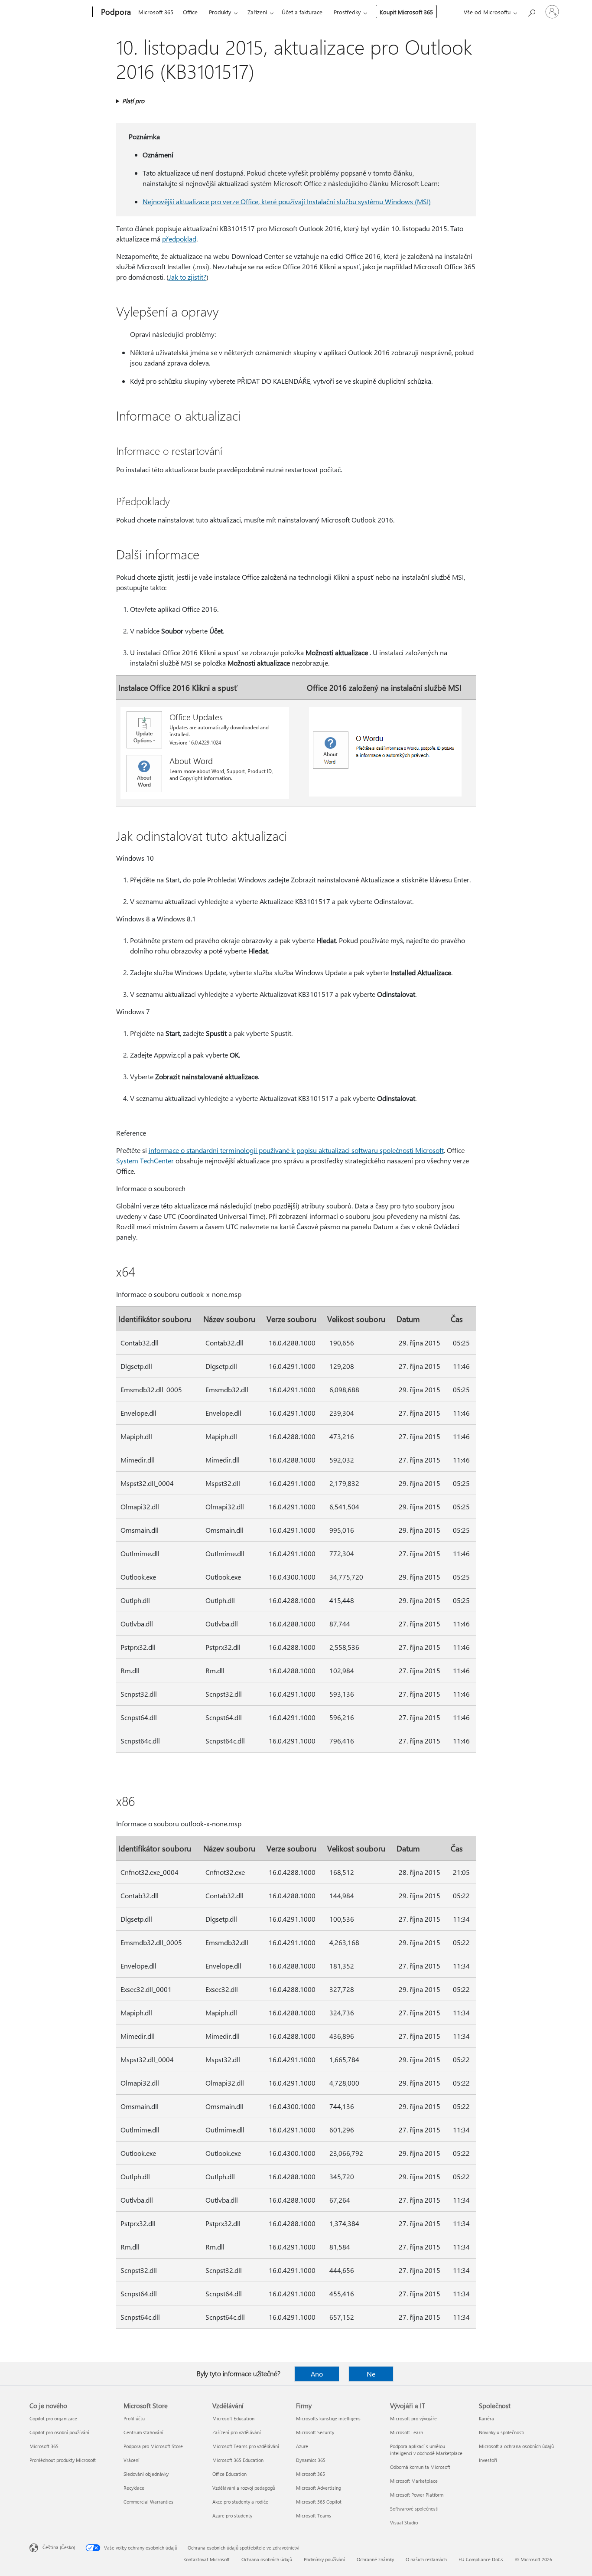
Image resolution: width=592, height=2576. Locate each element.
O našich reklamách (426, 2559)
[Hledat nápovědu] (531, 11)
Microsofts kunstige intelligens (328, 2418)
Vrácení (132, 2460)
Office (190, 12)
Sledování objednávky (146, 2474)
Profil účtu (134, 2418)
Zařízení (257, 12)
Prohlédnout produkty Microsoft (63, 2460)
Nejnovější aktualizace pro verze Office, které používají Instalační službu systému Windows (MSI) (287, 201)
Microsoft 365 (156, 12)
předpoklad (179, 239)
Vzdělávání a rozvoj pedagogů (244, 2488)
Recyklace (134, 2488)
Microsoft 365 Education (238, 2460)
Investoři (488, 2460)
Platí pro (133, 101)
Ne (371, 2374)
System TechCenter (145, 1161)
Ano (317, 2374)
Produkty (220, 12)
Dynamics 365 (311, 2460)
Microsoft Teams (314, 2516)
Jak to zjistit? (187, 277)
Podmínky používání (324, 2559)
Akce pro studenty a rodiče (240, 2502)
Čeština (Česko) (59, 2547)
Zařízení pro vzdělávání (237, 2432)
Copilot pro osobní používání (59, 2432)
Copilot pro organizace (53, 2418)
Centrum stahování (143, 2432)
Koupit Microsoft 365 (406, 12)
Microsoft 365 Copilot (319, 2502)
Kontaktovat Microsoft (207, 2559)
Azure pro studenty (232, 2516)
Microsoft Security (315, 2432)
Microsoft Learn (407, 2432)
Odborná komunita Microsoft (420, 2467)
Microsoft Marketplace (414, 2481)
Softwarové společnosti (414, 2509)
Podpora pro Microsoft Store (153, 2446)
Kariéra (486, 2418)
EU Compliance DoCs (481, 2559)
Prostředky (347, 12)
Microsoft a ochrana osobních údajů (516, 2446)
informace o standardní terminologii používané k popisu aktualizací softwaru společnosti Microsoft (296, 1150)
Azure (302, 2446)
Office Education (229, 2474)
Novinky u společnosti (502, 2432)
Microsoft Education (233, 2418)
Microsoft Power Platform (417, 2495)
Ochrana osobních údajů (267, 2559)
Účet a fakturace (302, 12)
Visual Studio (404, 2522)
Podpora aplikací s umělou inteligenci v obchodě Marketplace (426, 2450)
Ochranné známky (375, 2559)
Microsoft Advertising (319, 2488)
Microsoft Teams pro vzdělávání (246, 2446)
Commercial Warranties (148, 2502)
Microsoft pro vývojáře (413, 2418)
